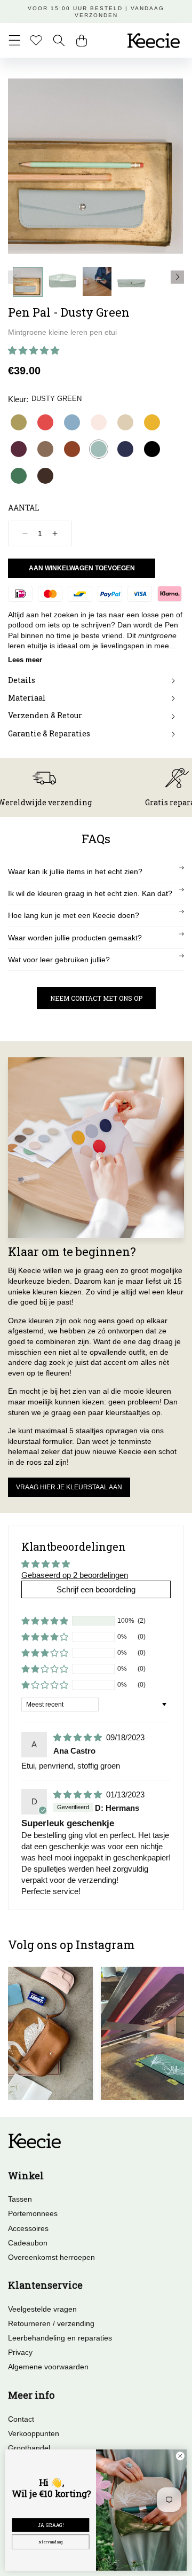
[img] (79, 1737)
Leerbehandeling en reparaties (60, 2338)
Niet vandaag (51, 2542)
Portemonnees (33, 2213)
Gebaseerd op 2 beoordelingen (75, 1575)
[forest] (19, 476)
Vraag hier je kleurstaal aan (69, 1487)
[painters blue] (72, 422)
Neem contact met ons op (96, 998)
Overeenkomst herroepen (51, 2257)
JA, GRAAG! (51, 2525)
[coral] (45, 422)
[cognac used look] (72, 449)
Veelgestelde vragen (42, 2309)
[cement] (125, 422)
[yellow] (152, 422)
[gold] (19, 422)
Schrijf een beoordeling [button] (96, 1589)
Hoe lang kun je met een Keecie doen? (74, 915)
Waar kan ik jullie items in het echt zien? (75, 871)
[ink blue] (125, 449)
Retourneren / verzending (51, 2323)
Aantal (24, 508)
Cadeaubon (28, 2243)
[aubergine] (19, 449)
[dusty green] (99, 449)
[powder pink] (99, 422)
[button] (15, 40)
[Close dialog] (180, 2456)
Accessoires (28, 2228)
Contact (21, 2419)
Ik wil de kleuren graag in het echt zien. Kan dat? (90, 893)
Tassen (20, 2199)
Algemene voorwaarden (48, 2367)
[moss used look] (45, 449)
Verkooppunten (34, 2433)
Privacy (20, 2352)
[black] (152, 449)
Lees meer (25, 660)
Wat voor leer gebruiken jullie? (59, 960)
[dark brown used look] (45, 476)
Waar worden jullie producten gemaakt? (75, 938)
